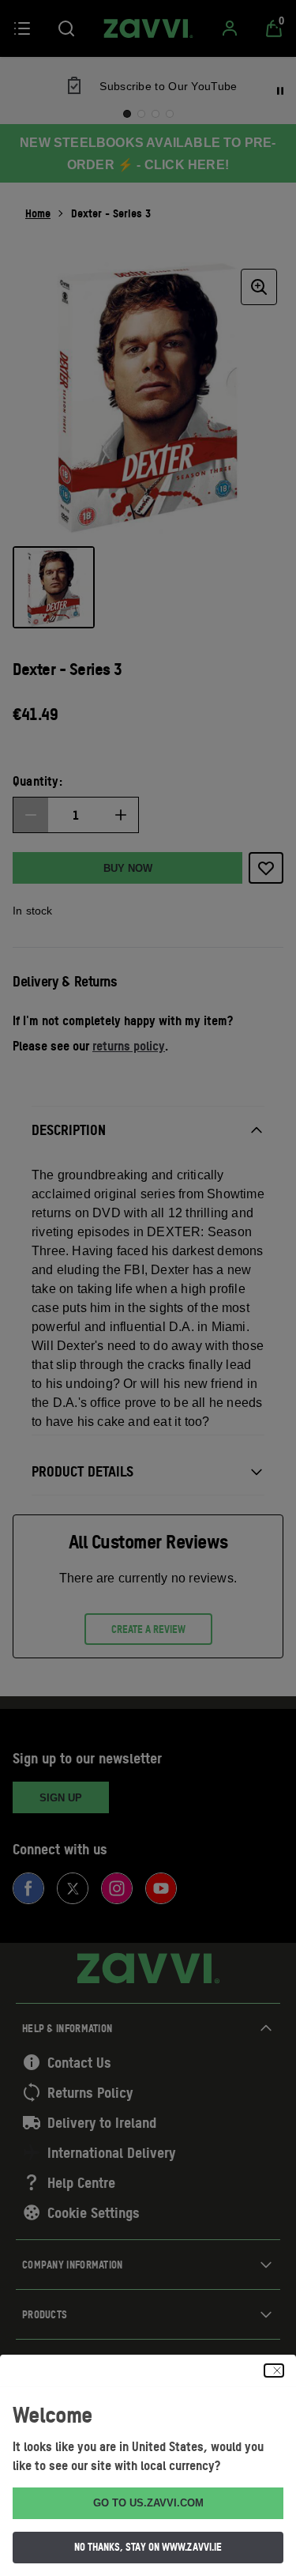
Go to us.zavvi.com (148, 2503)
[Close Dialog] (274, 2370)
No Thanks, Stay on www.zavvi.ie (148, 2547)
